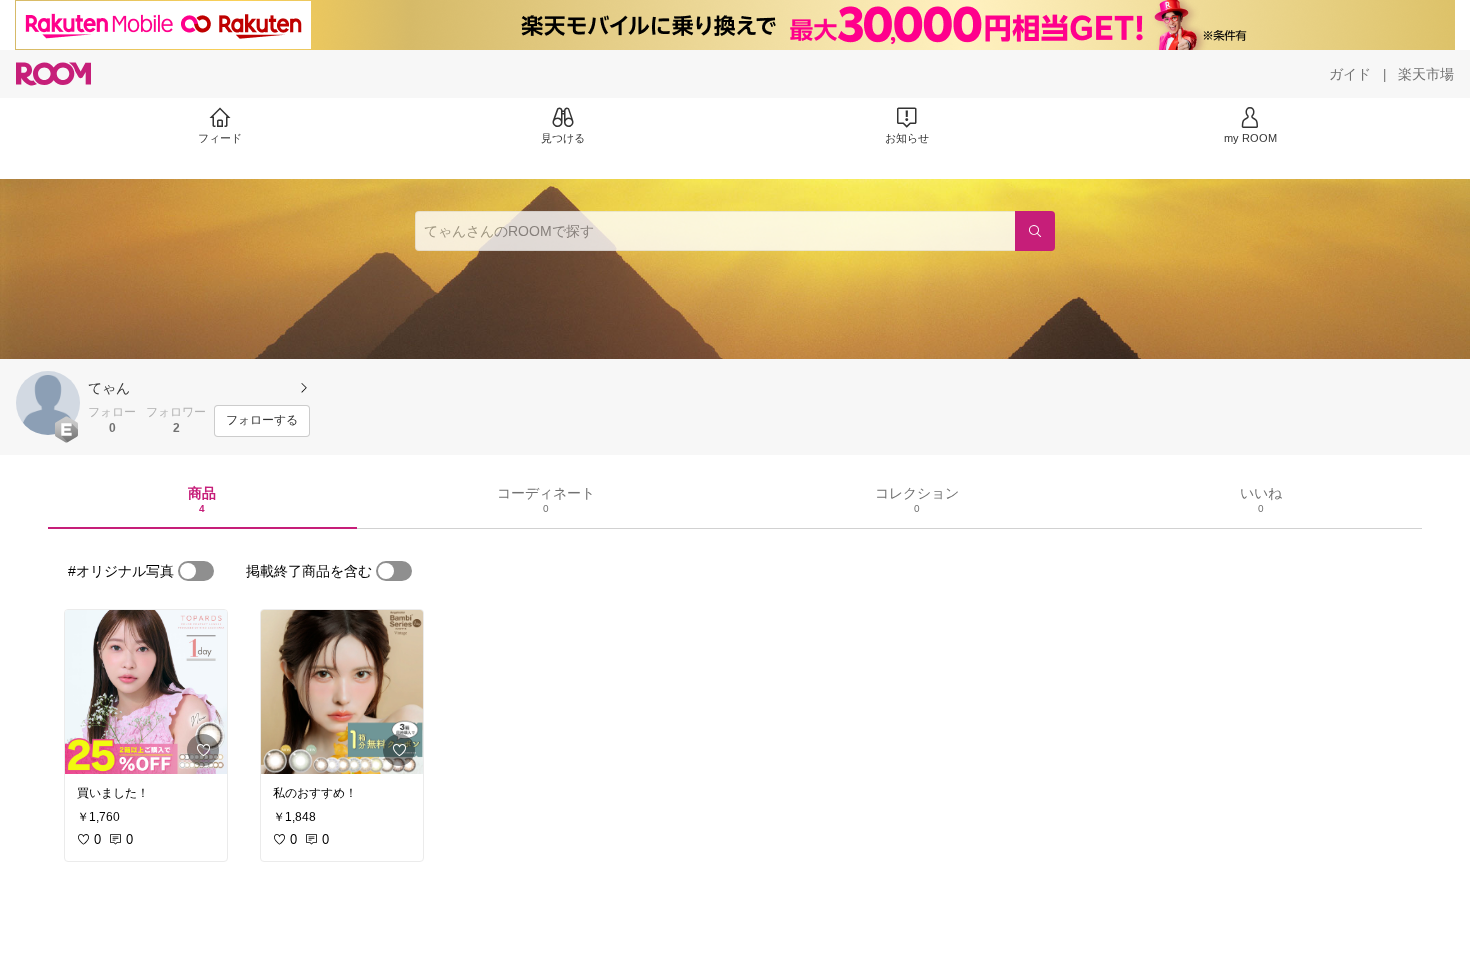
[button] (48, 403)
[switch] (196, 571)
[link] (146, 692)
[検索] (1035, 231)
